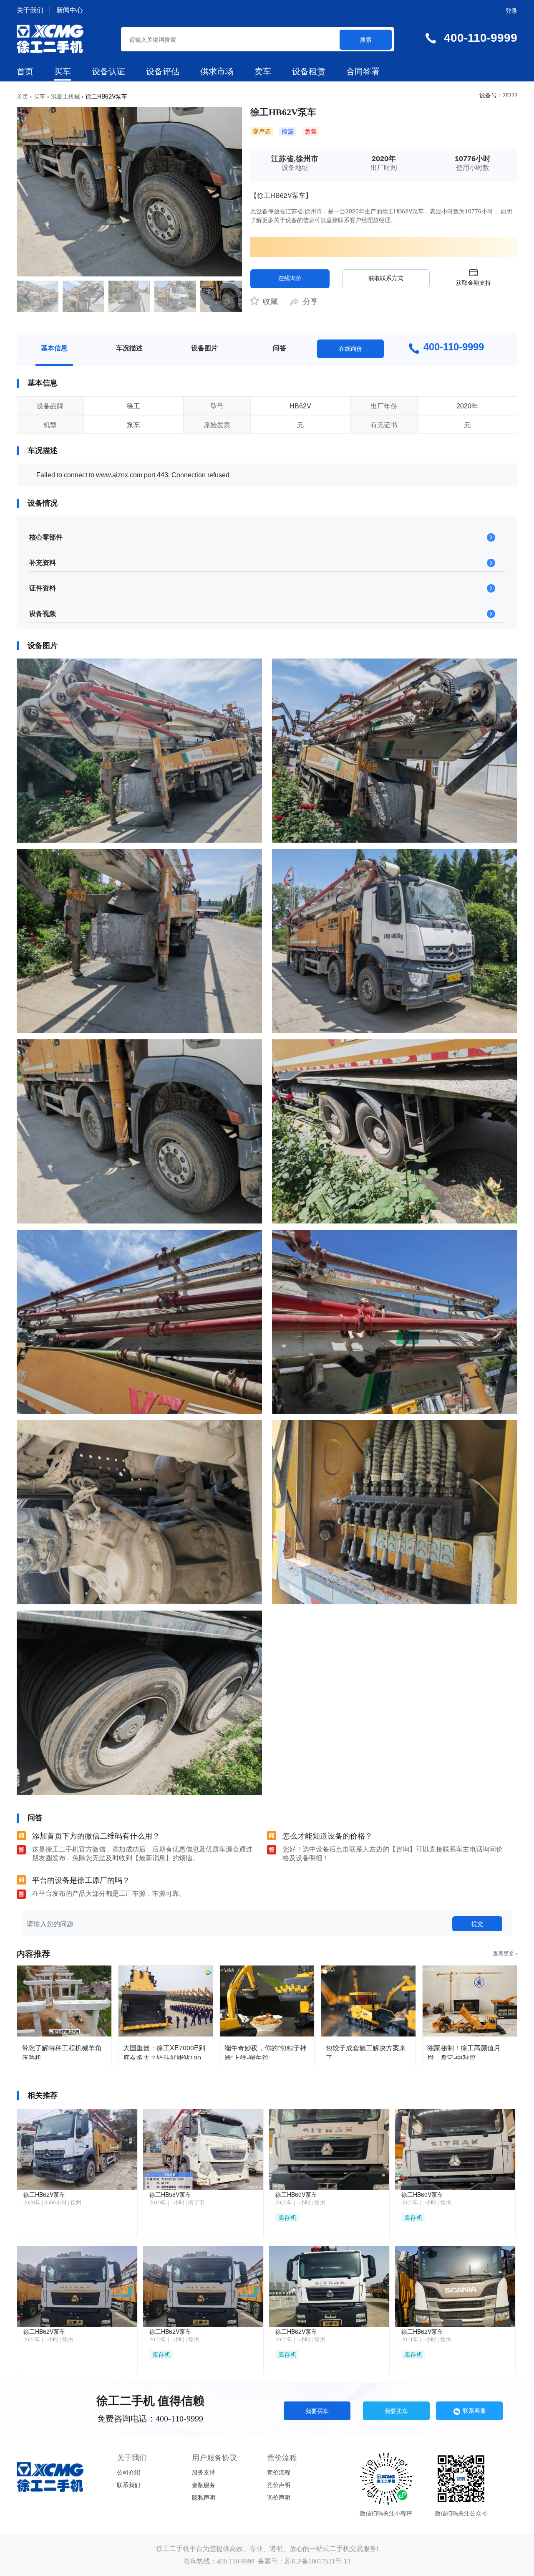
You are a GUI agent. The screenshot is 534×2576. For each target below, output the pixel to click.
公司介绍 (128, 2473)
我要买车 (317, 2411)
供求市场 (217, 71)
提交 (477, 1923)
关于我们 (30, 10)
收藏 (269, 301)
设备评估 (163, 71)
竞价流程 (279, 2473)
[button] (26, 296)
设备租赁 (309, 71)
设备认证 (108, 71)
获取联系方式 (386, 278)
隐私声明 (204, 2498)
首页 (25, 71)
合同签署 (363, 71)
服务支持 (204, 2473)
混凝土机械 (65, 96)
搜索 (366, 39)
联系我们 (128, 2485)
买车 (63, 71)
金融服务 (204, 2485)
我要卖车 (396, 2411)
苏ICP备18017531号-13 (317, 2561)
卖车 (263, 71)
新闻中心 (70, 10)
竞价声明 (279, 2485)
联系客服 (474, 2410)
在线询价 (290, 278)
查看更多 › (505, 1954)
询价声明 (279, 2498)
